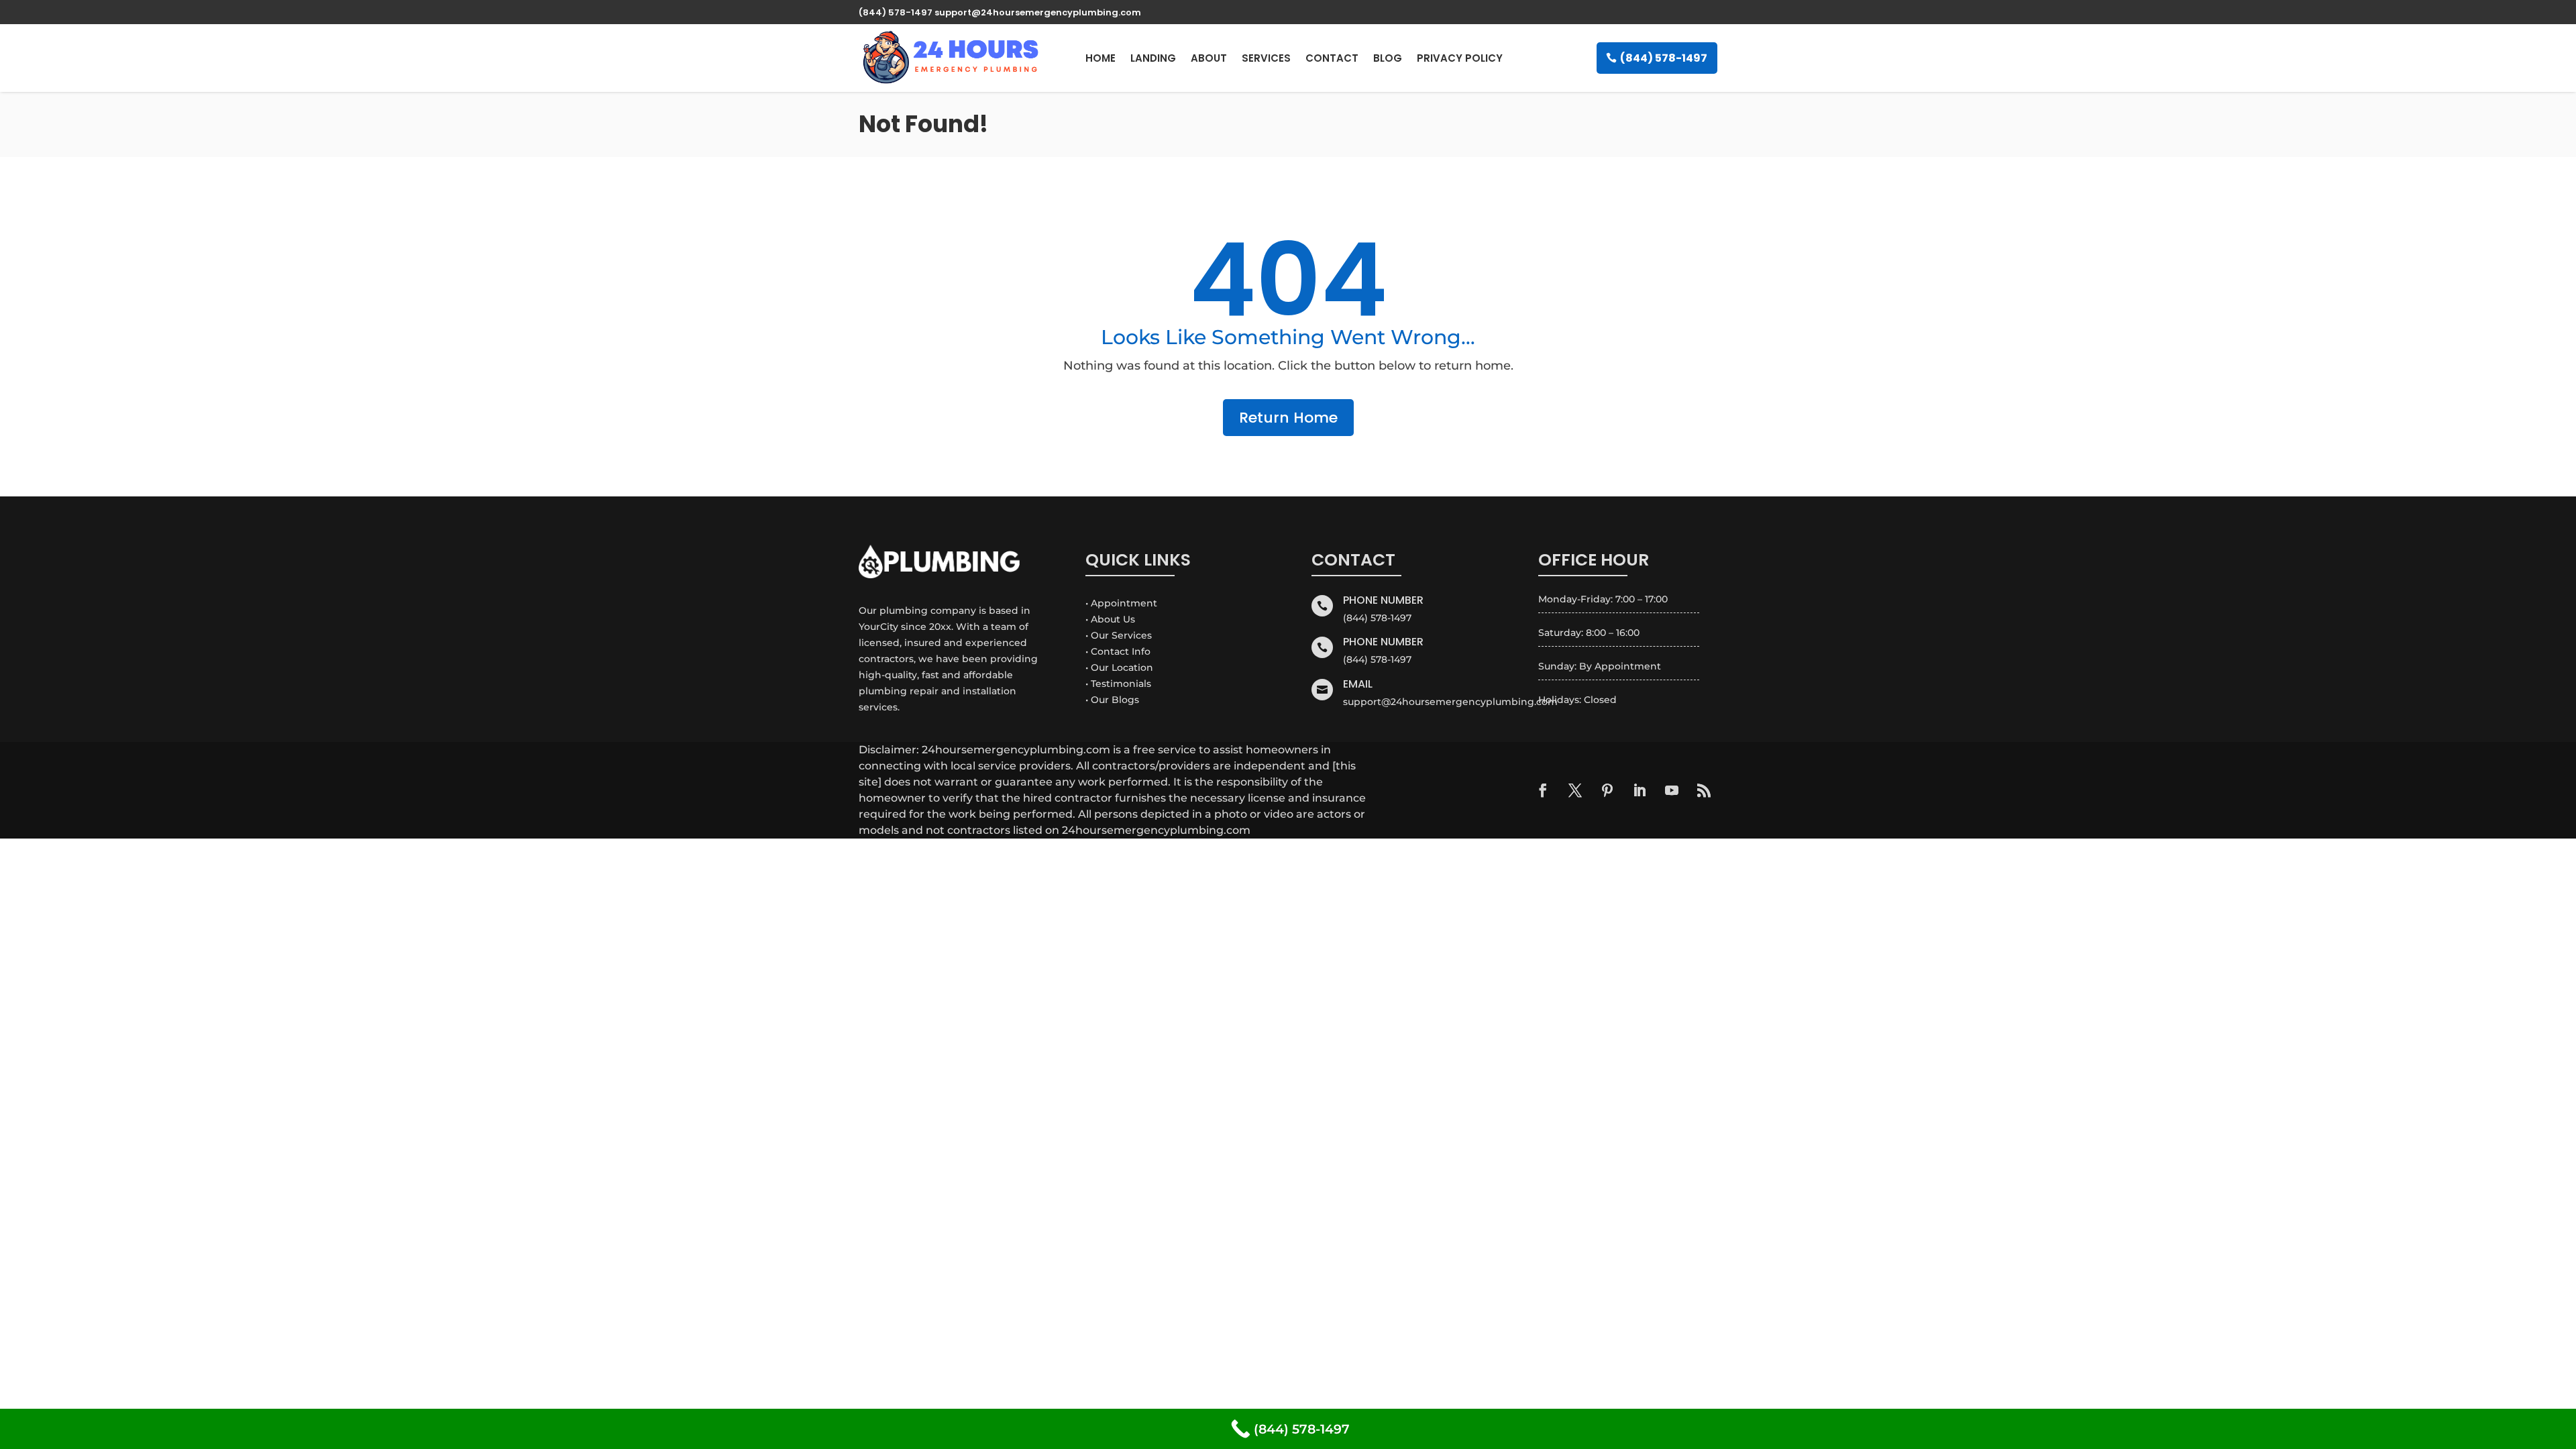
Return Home (1288, 418)
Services (1266, 58)
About (1209, 58)
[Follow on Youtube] (1672, 790)
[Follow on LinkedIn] (1640, 790)
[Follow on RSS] (1704, 790)
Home (1101, 58)
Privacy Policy (1460, 58)
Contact (1332, 58)
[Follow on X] (1575, 790)
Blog (1388, 58)
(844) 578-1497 (1664, 58)
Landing (1153, 58)
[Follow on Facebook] (1543, 790)
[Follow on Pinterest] (1607, 790)
